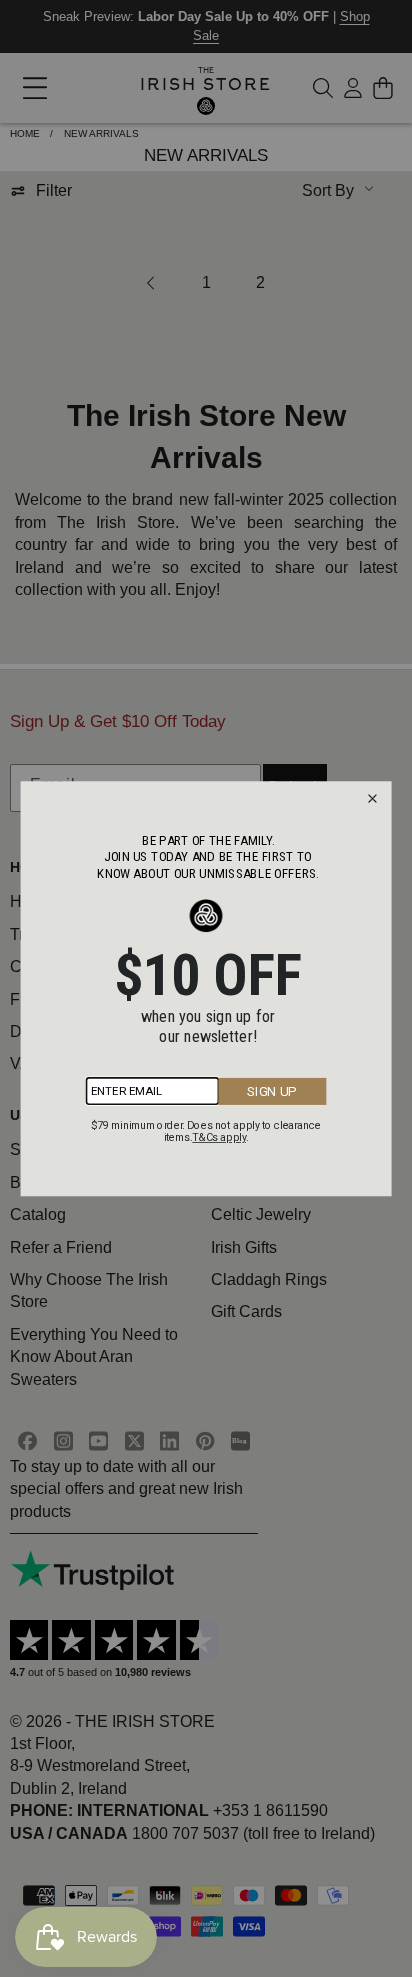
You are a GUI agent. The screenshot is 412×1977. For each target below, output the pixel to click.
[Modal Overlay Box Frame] (206, 988)
